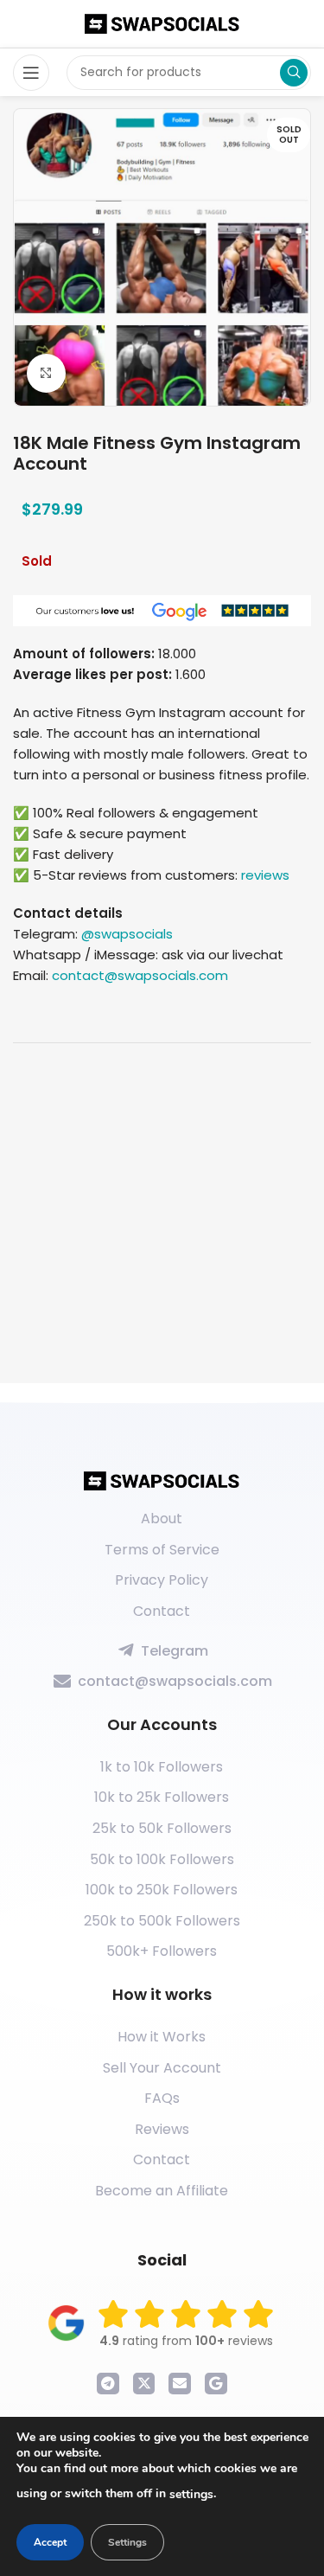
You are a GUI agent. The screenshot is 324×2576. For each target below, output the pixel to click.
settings (191, 2494)
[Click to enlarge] (46, 373)
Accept (50, 2542)
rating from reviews (186, 2341)
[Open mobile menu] (31, 73)
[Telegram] (108, 2384)
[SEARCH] (294, 73)
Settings (127, 2542)
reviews (265, 875)
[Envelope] (180, 2384)
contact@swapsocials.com (140, 975)
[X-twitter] (144, 2384)
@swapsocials (127, 934)
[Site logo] (162, 23)
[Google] (216, 2384)
